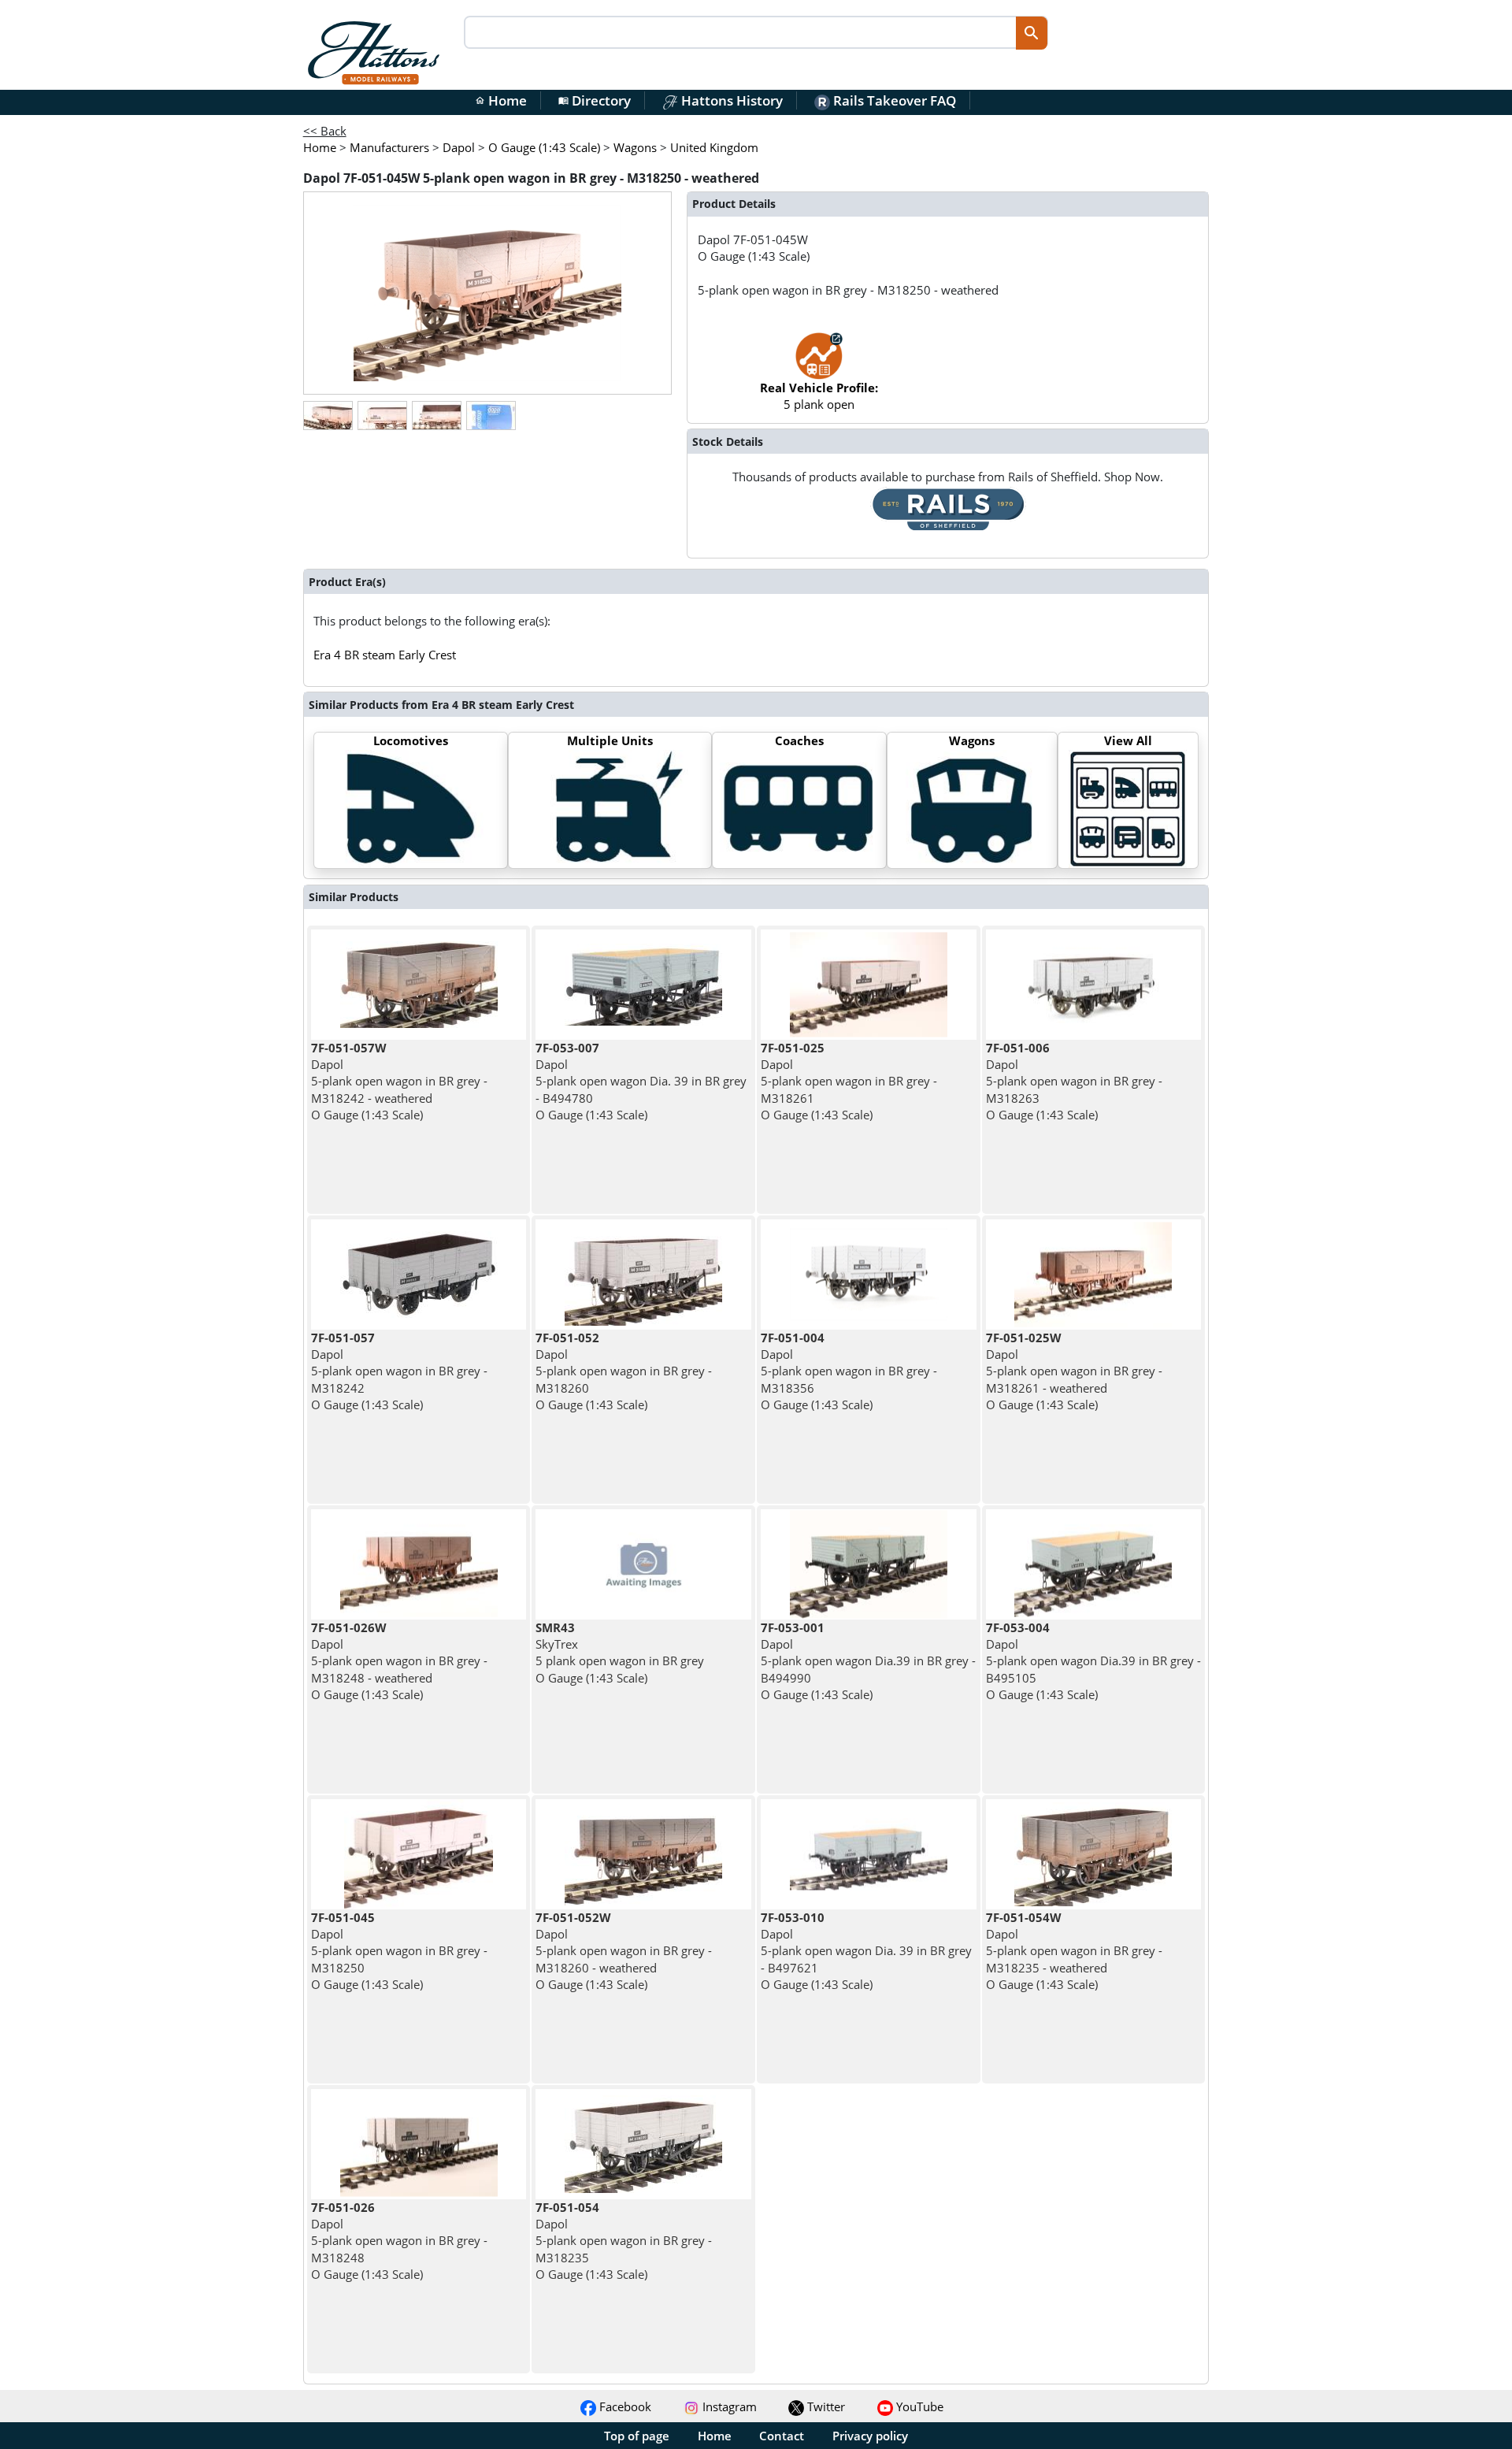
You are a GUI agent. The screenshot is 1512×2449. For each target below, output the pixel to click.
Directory (595, 100)
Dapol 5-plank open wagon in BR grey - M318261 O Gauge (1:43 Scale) (849, 1081)
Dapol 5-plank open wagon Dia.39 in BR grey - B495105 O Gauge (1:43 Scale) (1093, 1661)
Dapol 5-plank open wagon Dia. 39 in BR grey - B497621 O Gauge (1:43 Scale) (866, 1951)
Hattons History (730, 100)
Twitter (825, 2406)
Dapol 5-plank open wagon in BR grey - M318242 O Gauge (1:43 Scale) (399, 1371)
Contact (782, 2436)
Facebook (624, 2406)
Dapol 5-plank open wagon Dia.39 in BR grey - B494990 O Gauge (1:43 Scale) (868, 1661)
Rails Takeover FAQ (893, 100)
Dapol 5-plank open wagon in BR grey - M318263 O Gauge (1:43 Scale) (1074, 1081)
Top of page (637, 2436)
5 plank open (819, 396)
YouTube (918, 2406)
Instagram (728, 2406)
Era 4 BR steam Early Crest (385, 655)
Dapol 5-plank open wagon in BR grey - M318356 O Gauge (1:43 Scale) (849, 1371)
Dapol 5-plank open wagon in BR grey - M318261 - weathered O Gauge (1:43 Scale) (1074, 1371)
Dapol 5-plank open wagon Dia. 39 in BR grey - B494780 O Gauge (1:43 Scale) (641, 1081)
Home (501, 100)
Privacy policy (870, 2436)
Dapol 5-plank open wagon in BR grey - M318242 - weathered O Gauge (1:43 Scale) (399, 1081)
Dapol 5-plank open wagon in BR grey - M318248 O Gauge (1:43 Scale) (399, 2241)
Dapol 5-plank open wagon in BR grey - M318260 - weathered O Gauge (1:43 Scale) (624, 1951)
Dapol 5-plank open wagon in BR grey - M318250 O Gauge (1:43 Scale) (399, 1951)
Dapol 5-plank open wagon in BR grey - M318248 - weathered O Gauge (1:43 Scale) (399, 1661)
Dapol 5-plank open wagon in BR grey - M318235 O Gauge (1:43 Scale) (624, 2241)
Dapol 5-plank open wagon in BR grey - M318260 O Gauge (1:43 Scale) (624, 1371)
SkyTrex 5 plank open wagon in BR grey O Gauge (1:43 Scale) (620, 1653)
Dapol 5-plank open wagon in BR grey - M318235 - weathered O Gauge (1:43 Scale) (1074, 1951)
